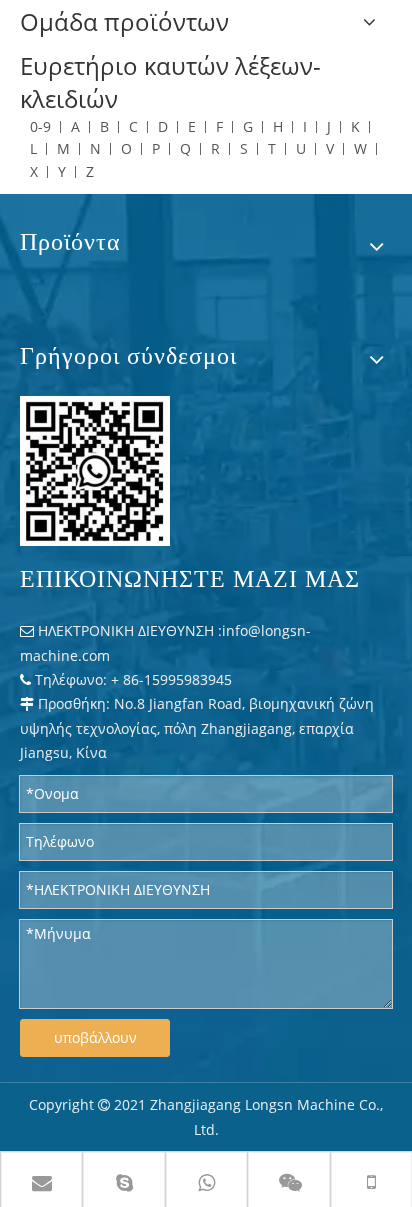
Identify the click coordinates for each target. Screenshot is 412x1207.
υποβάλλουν (95, 1037)
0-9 (40, 126)
